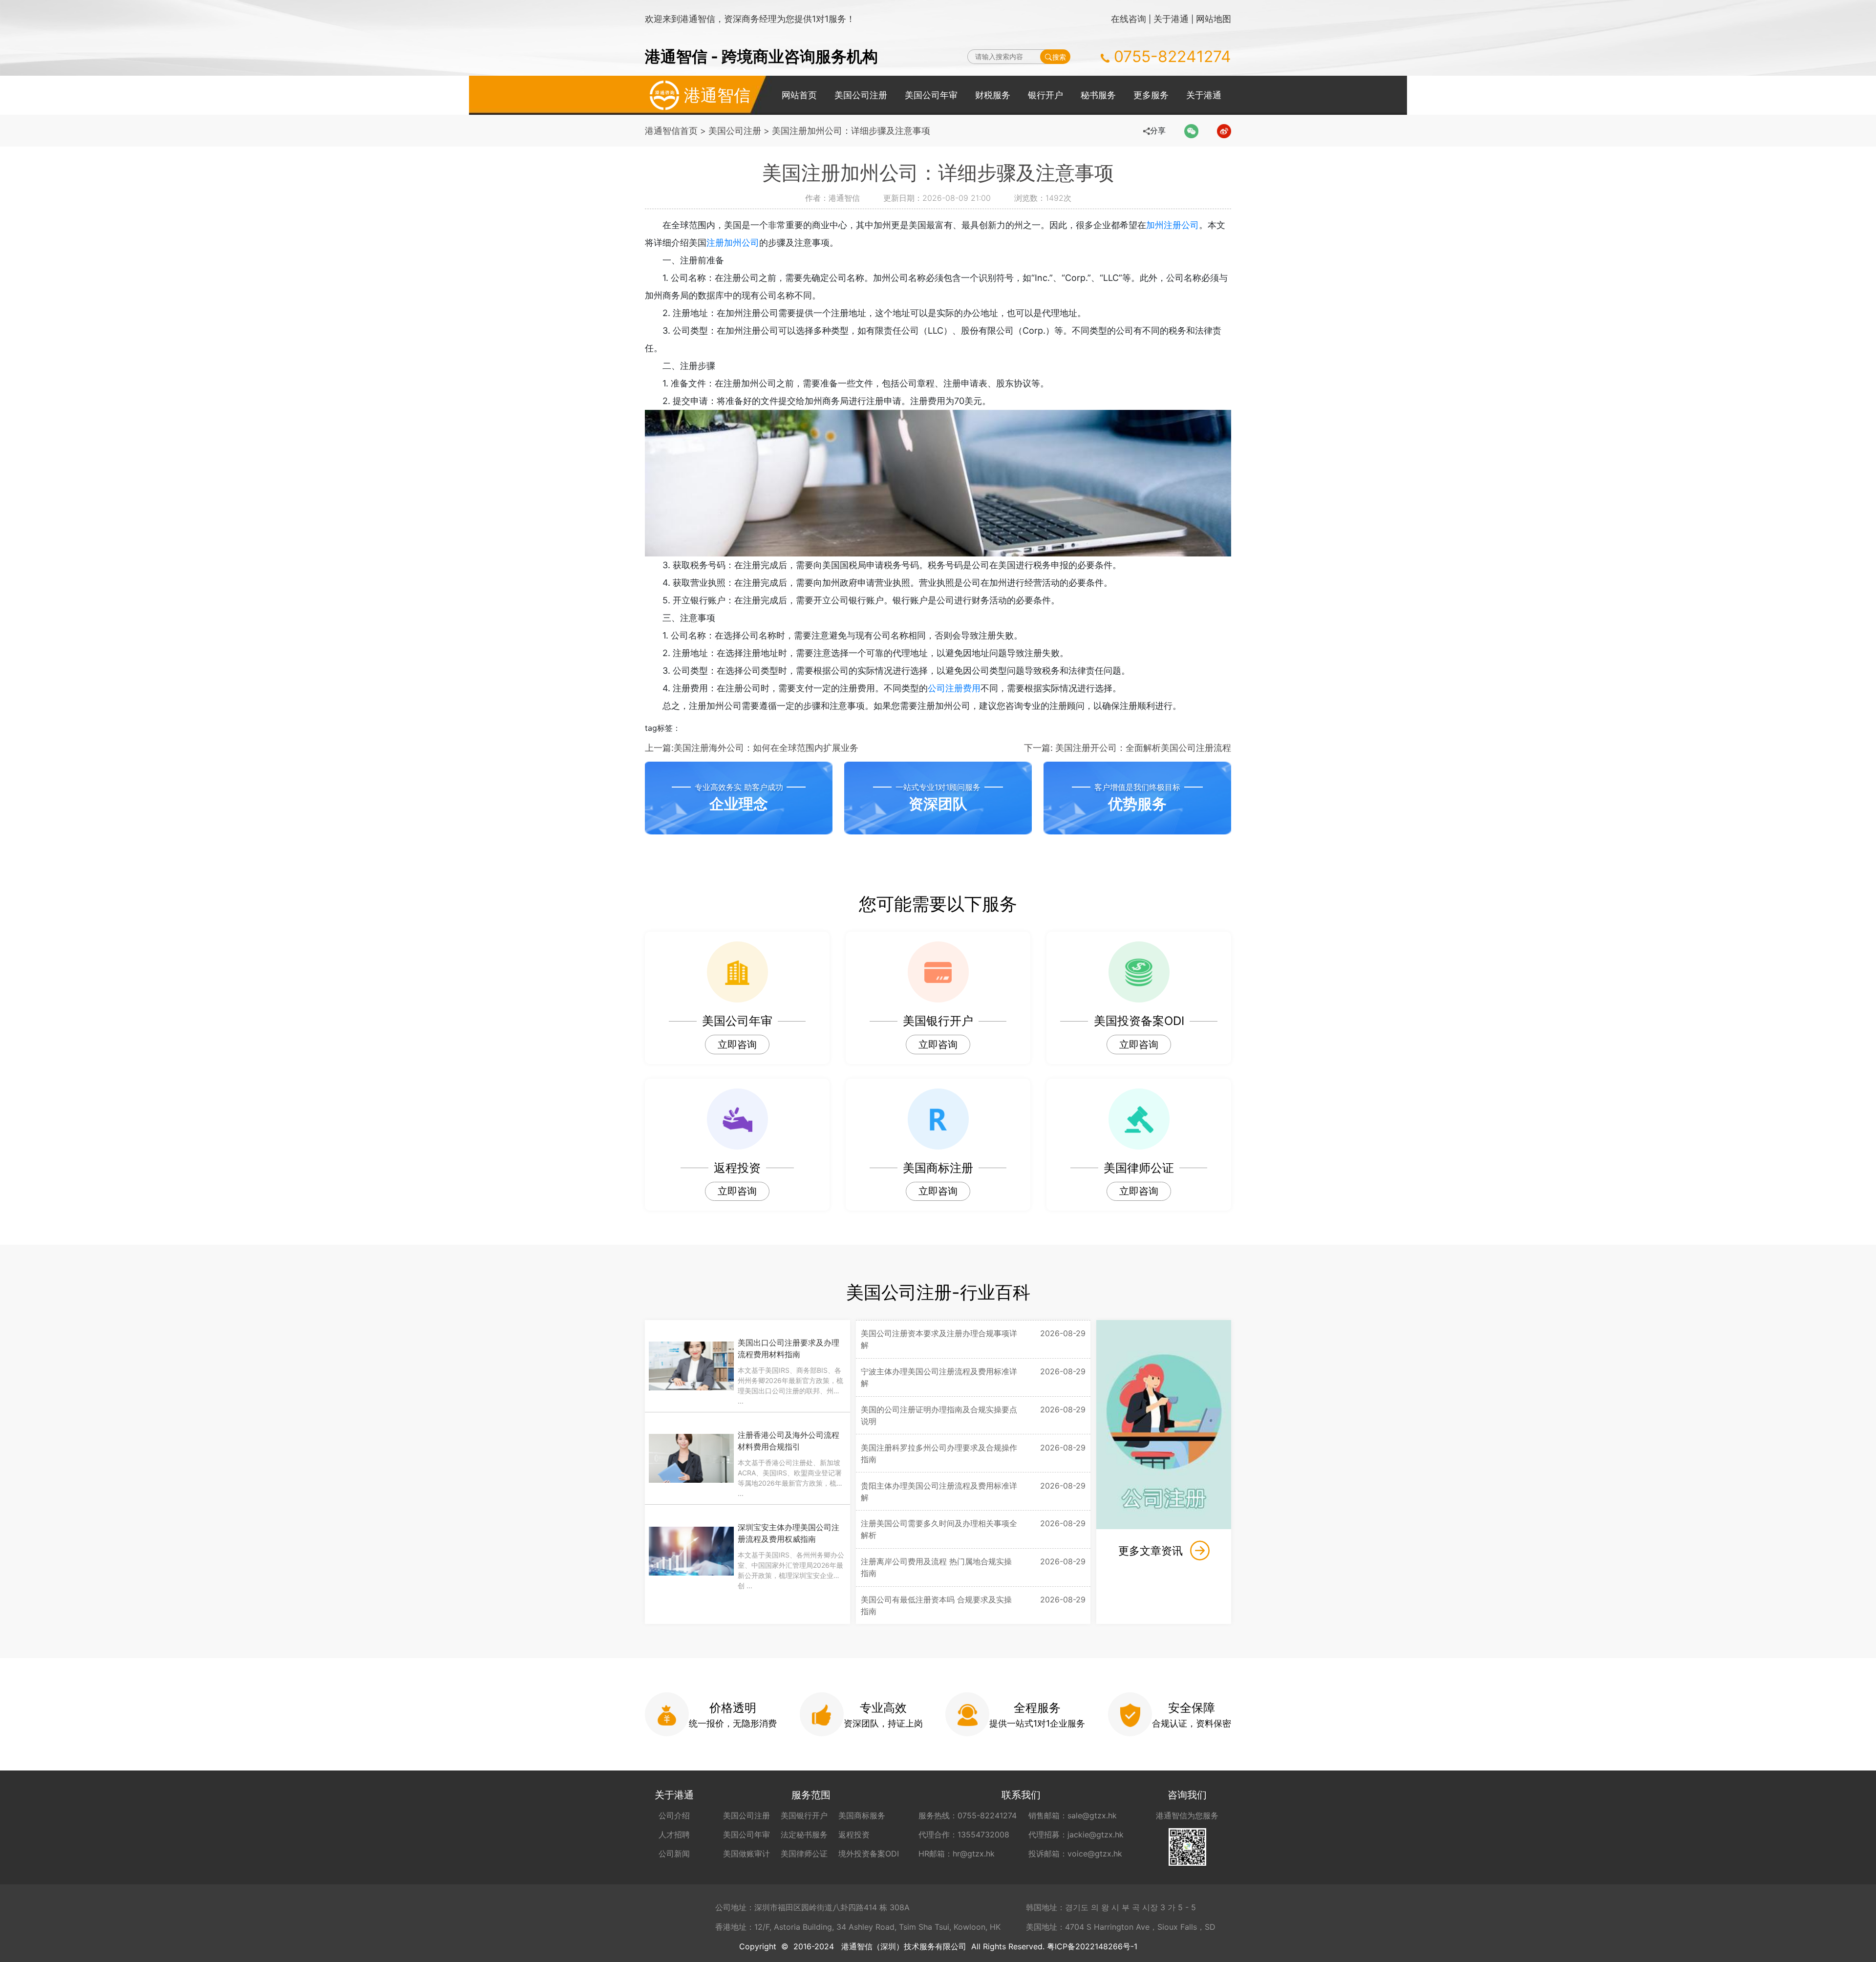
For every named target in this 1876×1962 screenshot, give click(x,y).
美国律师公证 (804, 1854)
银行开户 (1045, 95)
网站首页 (799, 95)
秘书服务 (1098, 95)
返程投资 (854, 1834)
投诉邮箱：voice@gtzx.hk (1075, 1854)
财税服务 (993, 95)
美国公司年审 (931, 95)
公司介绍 (674, 1815)
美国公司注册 (861, 95)
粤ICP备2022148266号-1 (1092, 1946)
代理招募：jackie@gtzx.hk (1076, 1834)
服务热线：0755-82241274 (968, 1815)
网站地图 (1214, 19)
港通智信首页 (671, 131)
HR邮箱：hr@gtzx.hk (957, 1854)
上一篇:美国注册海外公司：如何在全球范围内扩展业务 (752, 748)
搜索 (1059, 57)
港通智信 (717, 95)
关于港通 (1171, 19)
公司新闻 (674, 1854)
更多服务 (1151, 95)
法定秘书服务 (804, 1834)
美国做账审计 (746, 1854)
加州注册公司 (1172, 225)
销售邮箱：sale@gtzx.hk (1073, 1815)
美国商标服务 (862, 1815)
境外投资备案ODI (869, 1854)
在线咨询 (1129, 19)
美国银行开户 (804, 1815)
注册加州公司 (733, 243)
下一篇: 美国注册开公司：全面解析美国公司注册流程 (1128, 748)
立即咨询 (737, 1045)
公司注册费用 (954, 688)
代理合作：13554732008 (964, 1834)
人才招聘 (674, 1834)
